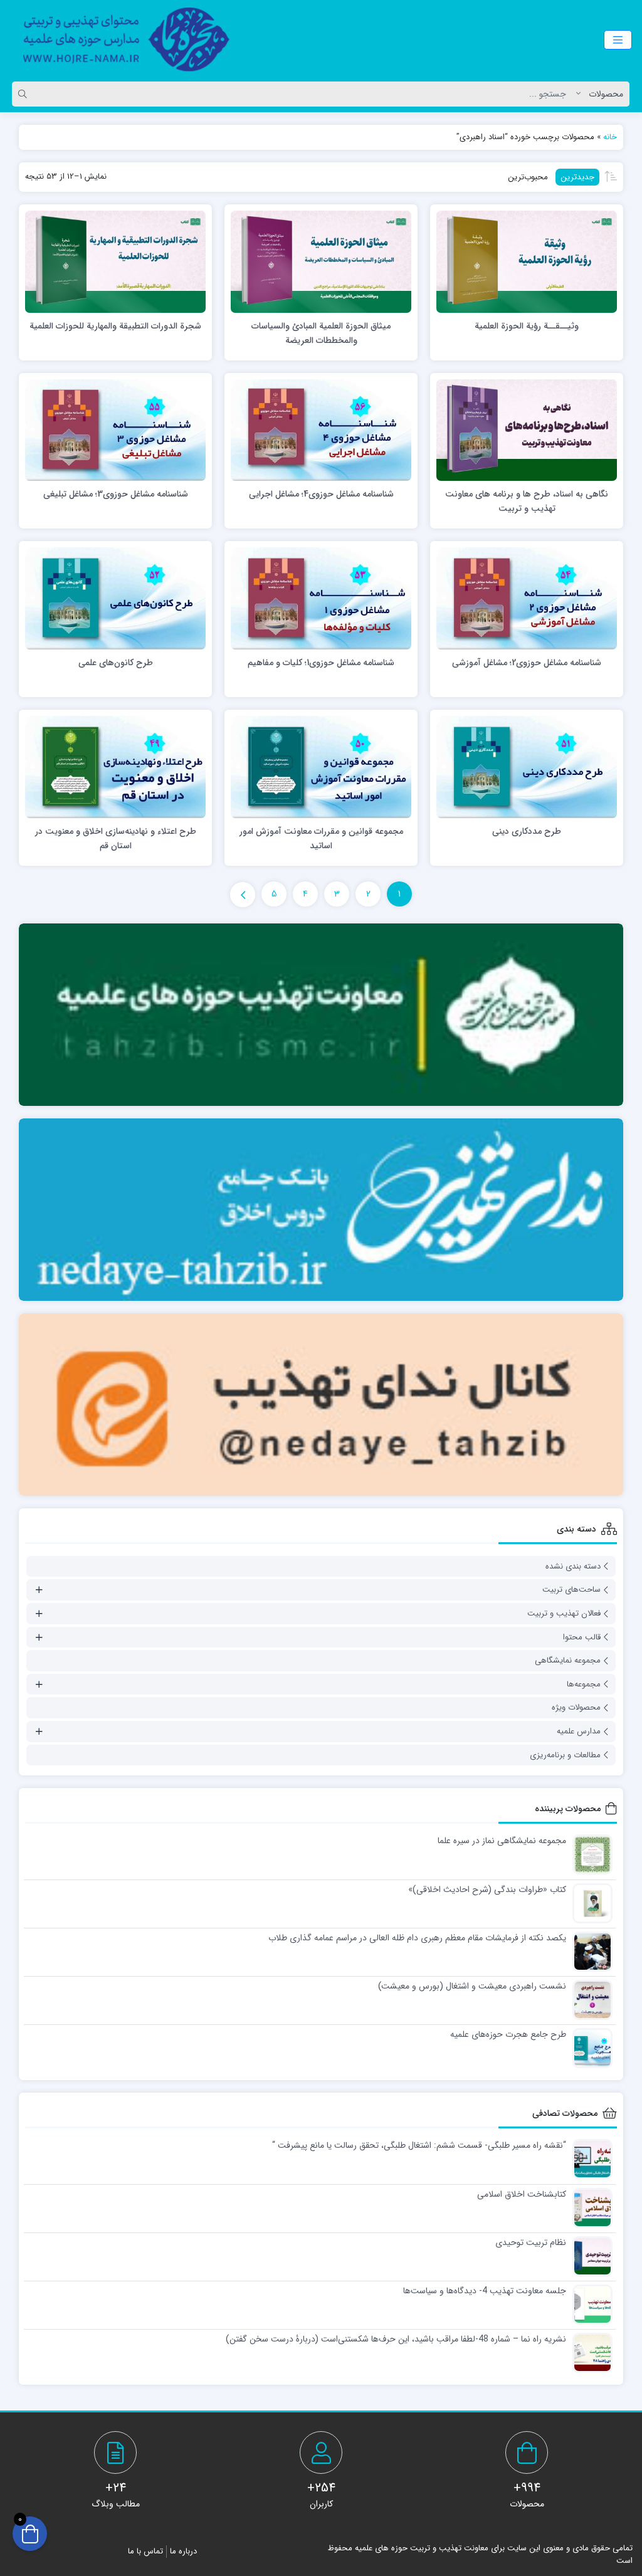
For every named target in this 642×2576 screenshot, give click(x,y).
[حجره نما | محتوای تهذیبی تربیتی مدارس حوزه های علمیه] (119, 39)
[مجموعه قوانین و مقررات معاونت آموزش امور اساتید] (321, 767)
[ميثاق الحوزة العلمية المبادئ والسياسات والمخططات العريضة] (321, 261)
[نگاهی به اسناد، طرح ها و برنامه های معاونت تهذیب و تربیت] (527, 429)
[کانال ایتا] (321, 1405)
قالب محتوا (582, 1637)
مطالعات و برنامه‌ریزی (565, 1755)
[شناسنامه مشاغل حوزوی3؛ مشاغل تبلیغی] (115, 429)
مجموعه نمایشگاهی (568, 1660)
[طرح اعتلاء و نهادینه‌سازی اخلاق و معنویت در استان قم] (115, 767)
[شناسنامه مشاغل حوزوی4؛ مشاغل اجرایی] (321, 429)
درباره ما (183, 2551)
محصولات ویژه (576, 1707)
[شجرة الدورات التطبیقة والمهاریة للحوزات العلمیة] (115, 261)
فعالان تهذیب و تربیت (564, 1613)
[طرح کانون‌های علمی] (115, 598)
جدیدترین (577, 177)
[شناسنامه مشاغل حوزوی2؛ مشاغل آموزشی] (527, 598)
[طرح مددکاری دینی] (527, 767)
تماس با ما (145, 2551)
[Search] (24, 94)
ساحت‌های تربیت (571, 1590)
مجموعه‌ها (584, 1684)
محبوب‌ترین (528, 177)
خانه (610, 137)
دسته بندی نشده (573, 1566)
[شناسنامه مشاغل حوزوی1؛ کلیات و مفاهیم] (321, 598)
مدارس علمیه (579, 1731)
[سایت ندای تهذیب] (321, 1210)
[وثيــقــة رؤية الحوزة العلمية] (527, 261)
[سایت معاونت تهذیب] (321, 1015)
